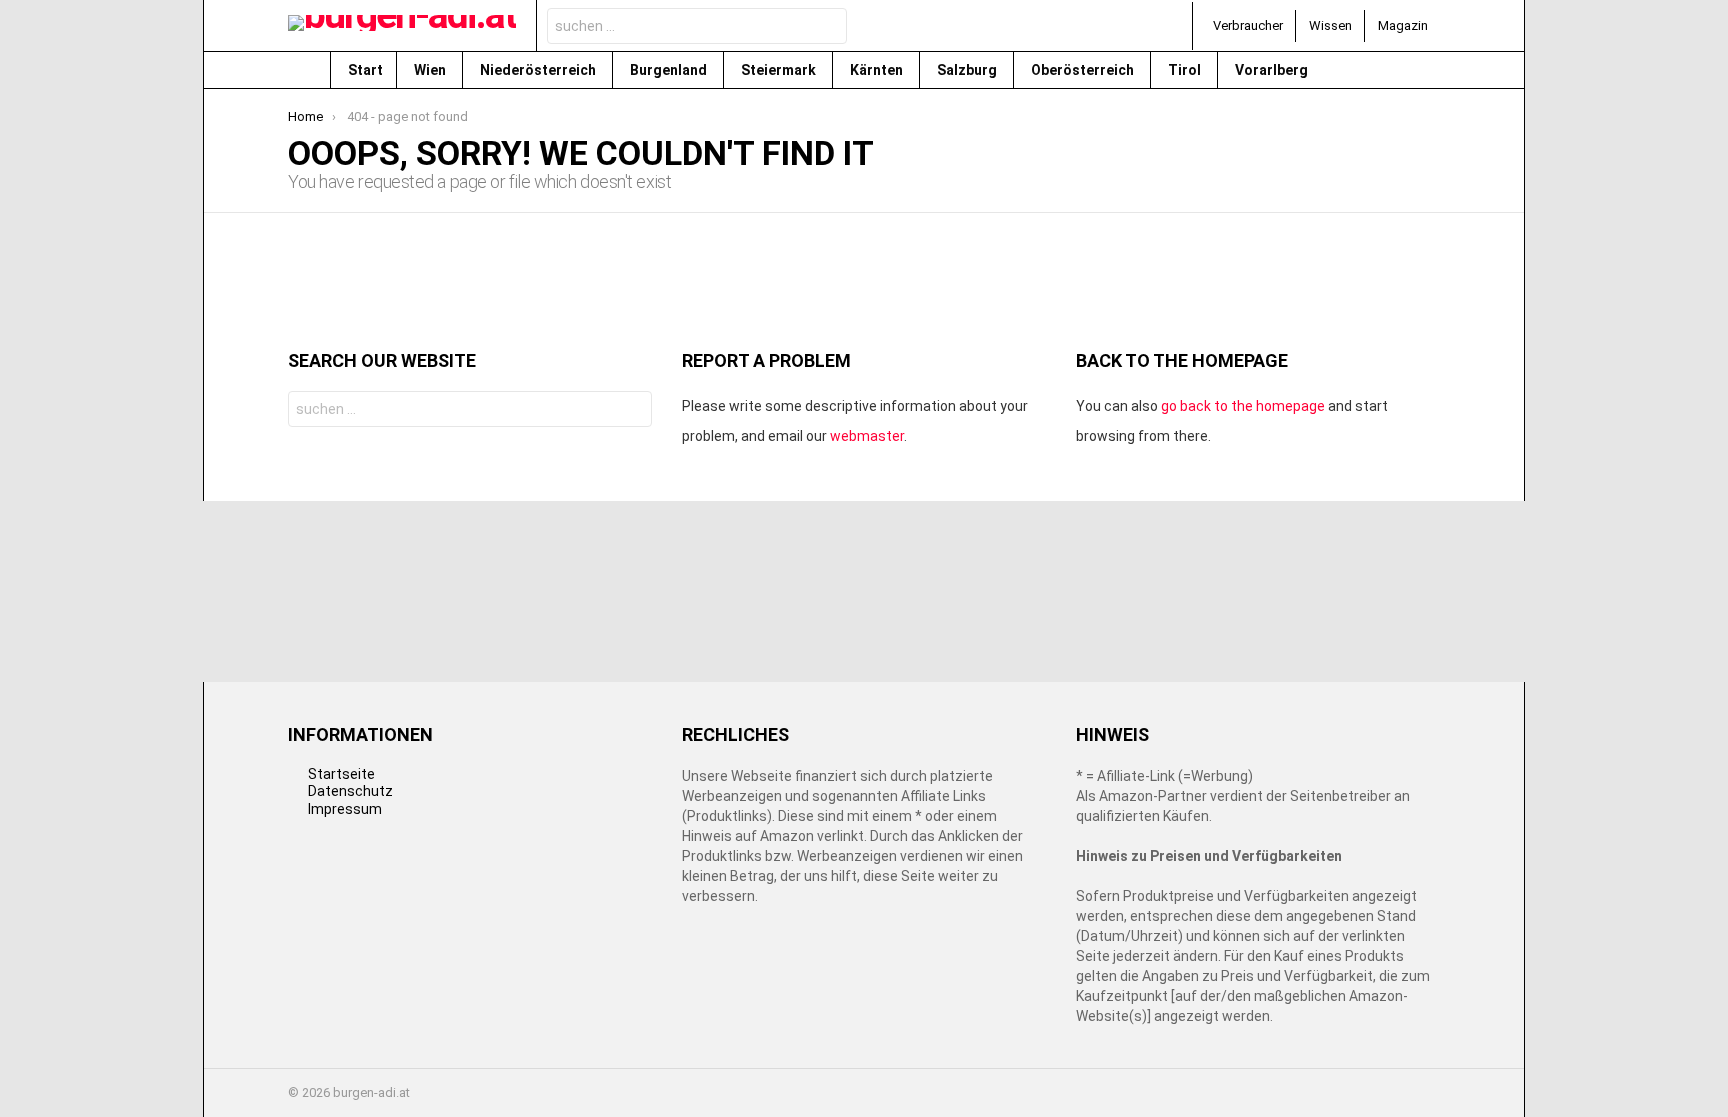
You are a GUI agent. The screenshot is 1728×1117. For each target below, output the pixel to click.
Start (365, 70)
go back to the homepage (1243, 406)
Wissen (1330, 25)
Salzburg (968, 70)
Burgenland (670, 70)
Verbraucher (1248, 25)
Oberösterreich (1084, 70)
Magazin (1403, 25)
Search (826, 28)
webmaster (867, 436)
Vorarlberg (1273, 70)
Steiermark (780, 70)
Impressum (345, 809)
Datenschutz (350, 791)
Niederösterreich (539, 70)
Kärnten (878, 70)
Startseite (341, 774)
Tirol (1186, 70)
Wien (431, 70)
